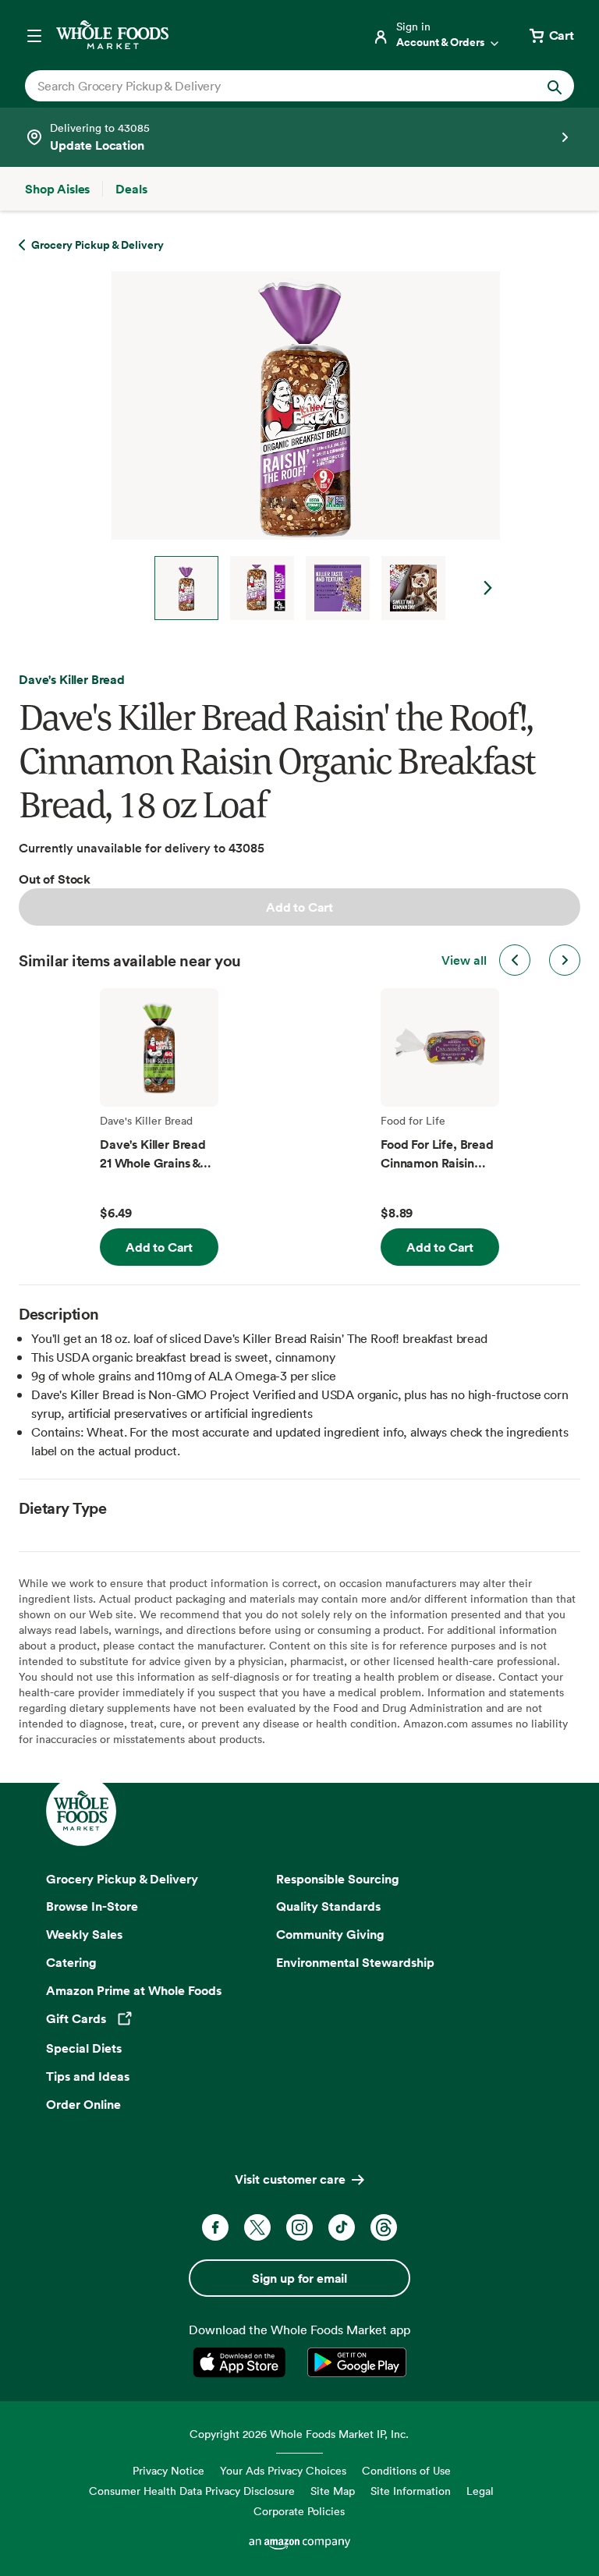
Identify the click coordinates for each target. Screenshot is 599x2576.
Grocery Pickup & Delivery (122, 1879)
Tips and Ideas (88, 2076)
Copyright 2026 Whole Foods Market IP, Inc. (299, 2434)
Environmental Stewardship (355, 1962)
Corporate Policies (299, 2511)
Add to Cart (299, 907)
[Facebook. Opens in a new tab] (215, 2227)
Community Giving (330, 1934)
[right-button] (565, 960)
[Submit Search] (555, 86)
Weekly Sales (84, 1934)
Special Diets (84, 2048)
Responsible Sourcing (338, 1879)
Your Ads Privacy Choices (283, 2470)
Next (488, 588)
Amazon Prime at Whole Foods (134, 1990)
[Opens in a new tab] (242, 2362)
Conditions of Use (406, 2470)
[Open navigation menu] (34, 35)
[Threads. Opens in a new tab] (384, 2227)
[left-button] (515, 960)
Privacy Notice (168, 2470)
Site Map (333, 2491)
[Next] (299, 446)
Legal (480, 2491)
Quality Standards (328, 1906)
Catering (71, 1962)
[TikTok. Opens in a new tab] (342, 2227)
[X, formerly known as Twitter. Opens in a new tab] (257, 2227)
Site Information (411, 2491)
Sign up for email (299, 2278)
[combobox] (273, 86)
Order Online (83, 2104)
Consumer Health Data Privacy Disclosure (192, 2491)
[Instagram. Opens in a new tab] (299, 2227)
